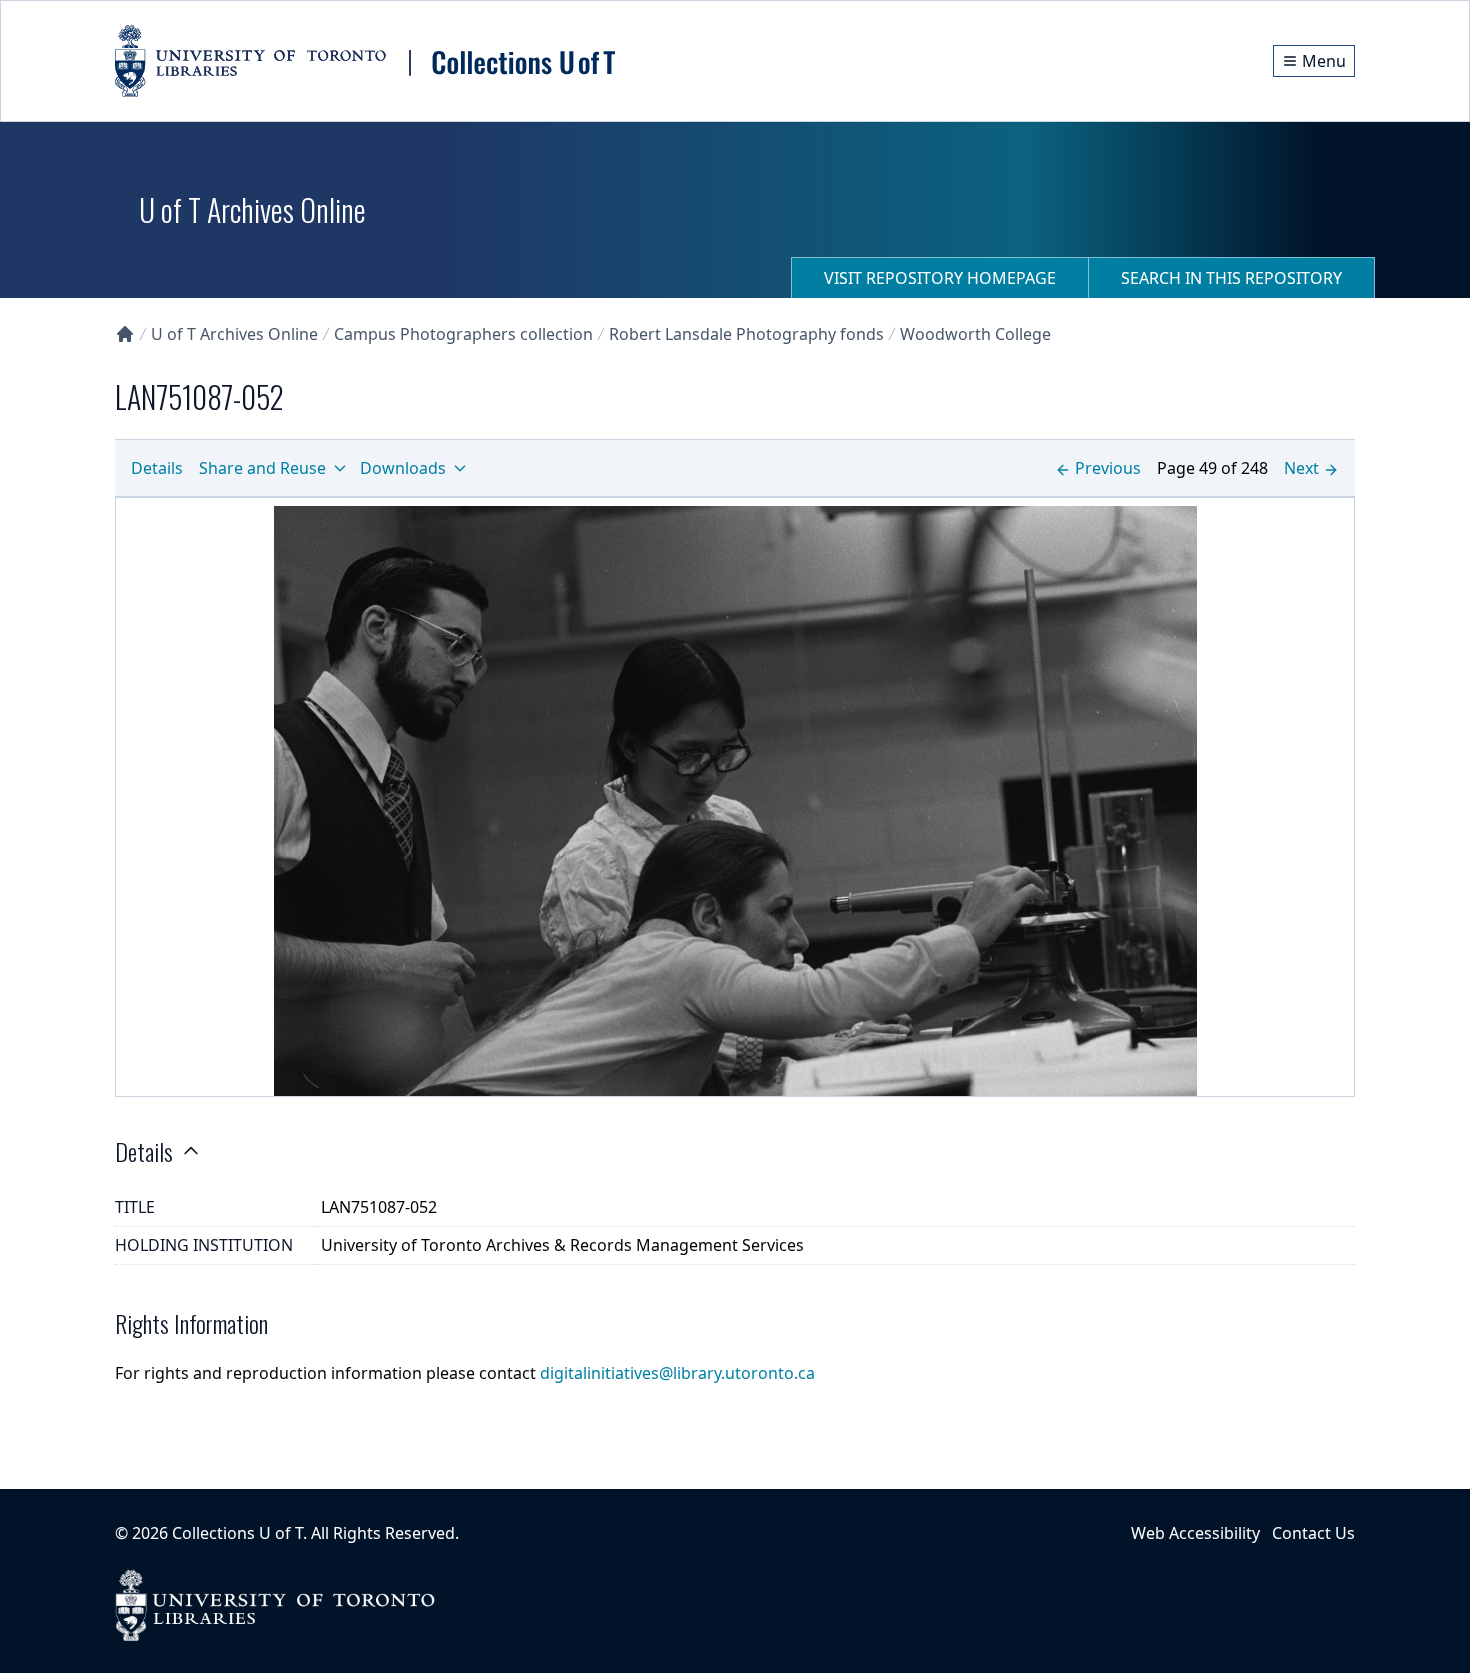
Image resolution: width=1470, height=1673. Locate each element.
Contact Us (1313, 1533)
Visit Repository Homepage (940, 278)
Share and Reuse (262, 468)
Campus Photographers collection (463, 334)
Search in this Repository (1231, 278)
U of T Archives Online (234, 334)
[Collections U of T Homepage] (125, 334)
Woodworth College (975, 334)
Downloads (403, 468)
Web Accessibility (1195, 1533)
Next (1301, 468)
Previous (1108, 468)
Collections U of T (237, 1533)
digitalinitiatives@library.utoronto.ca (677, 1373)
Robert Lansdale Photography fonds (746, 334)
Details (157, 468)
